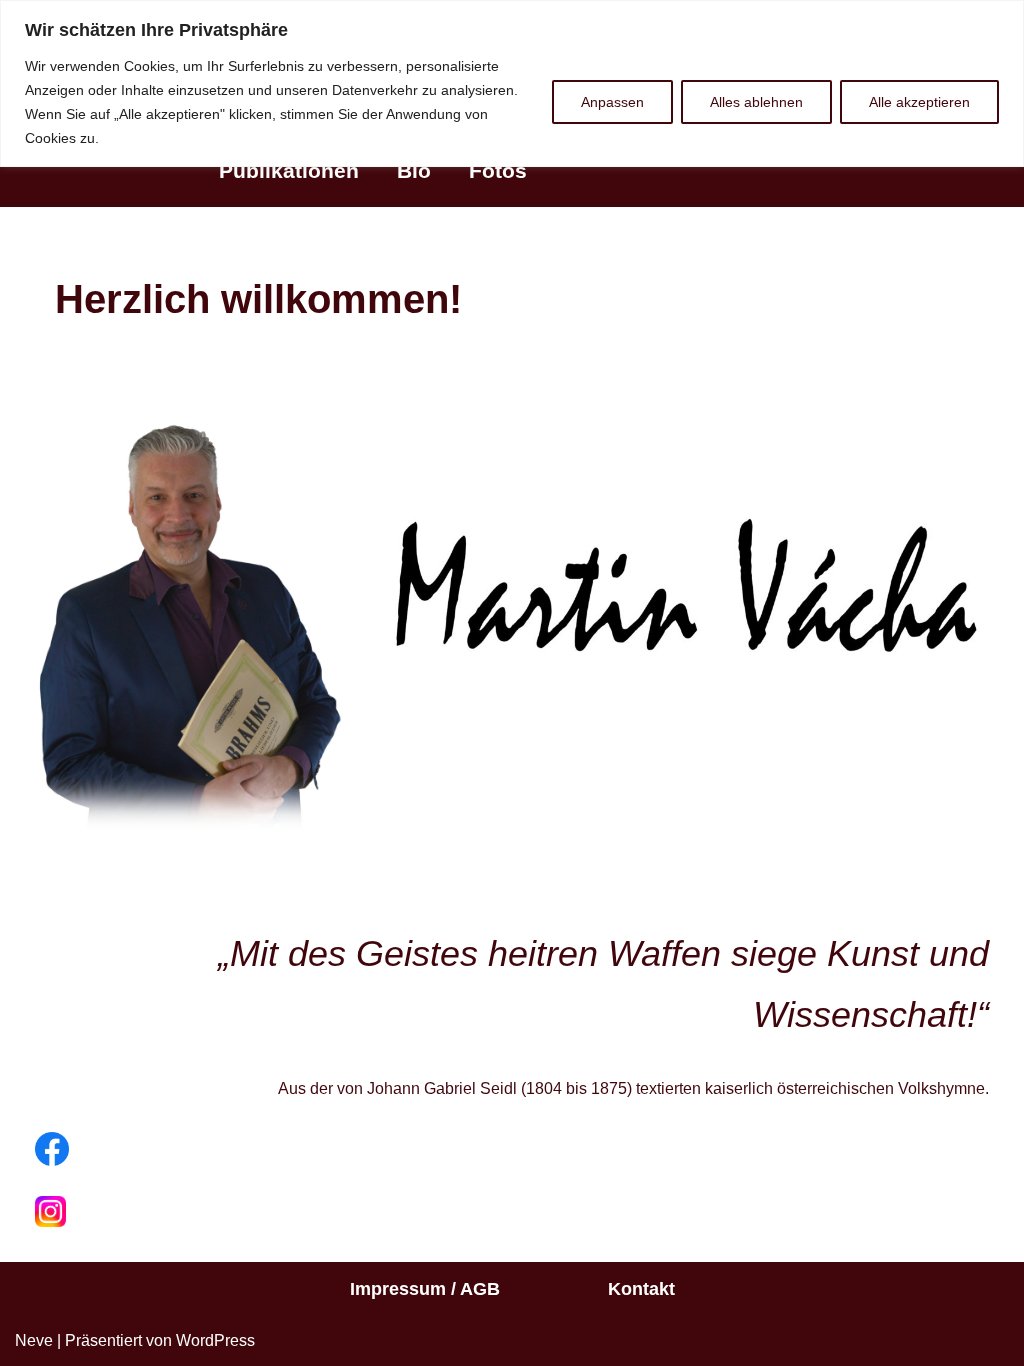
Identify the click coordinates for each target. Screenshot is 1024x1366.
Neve (34, 1340)
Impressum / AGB (425, 1289)
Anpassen (612, 102)
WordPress (215, 1340)
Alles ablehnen (756, 102)
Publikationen (289, 170)
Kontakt (641, 1289)
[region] (512, 83)
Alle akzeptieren (919, 102)
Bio (414, 170)
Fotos (498, 170)
